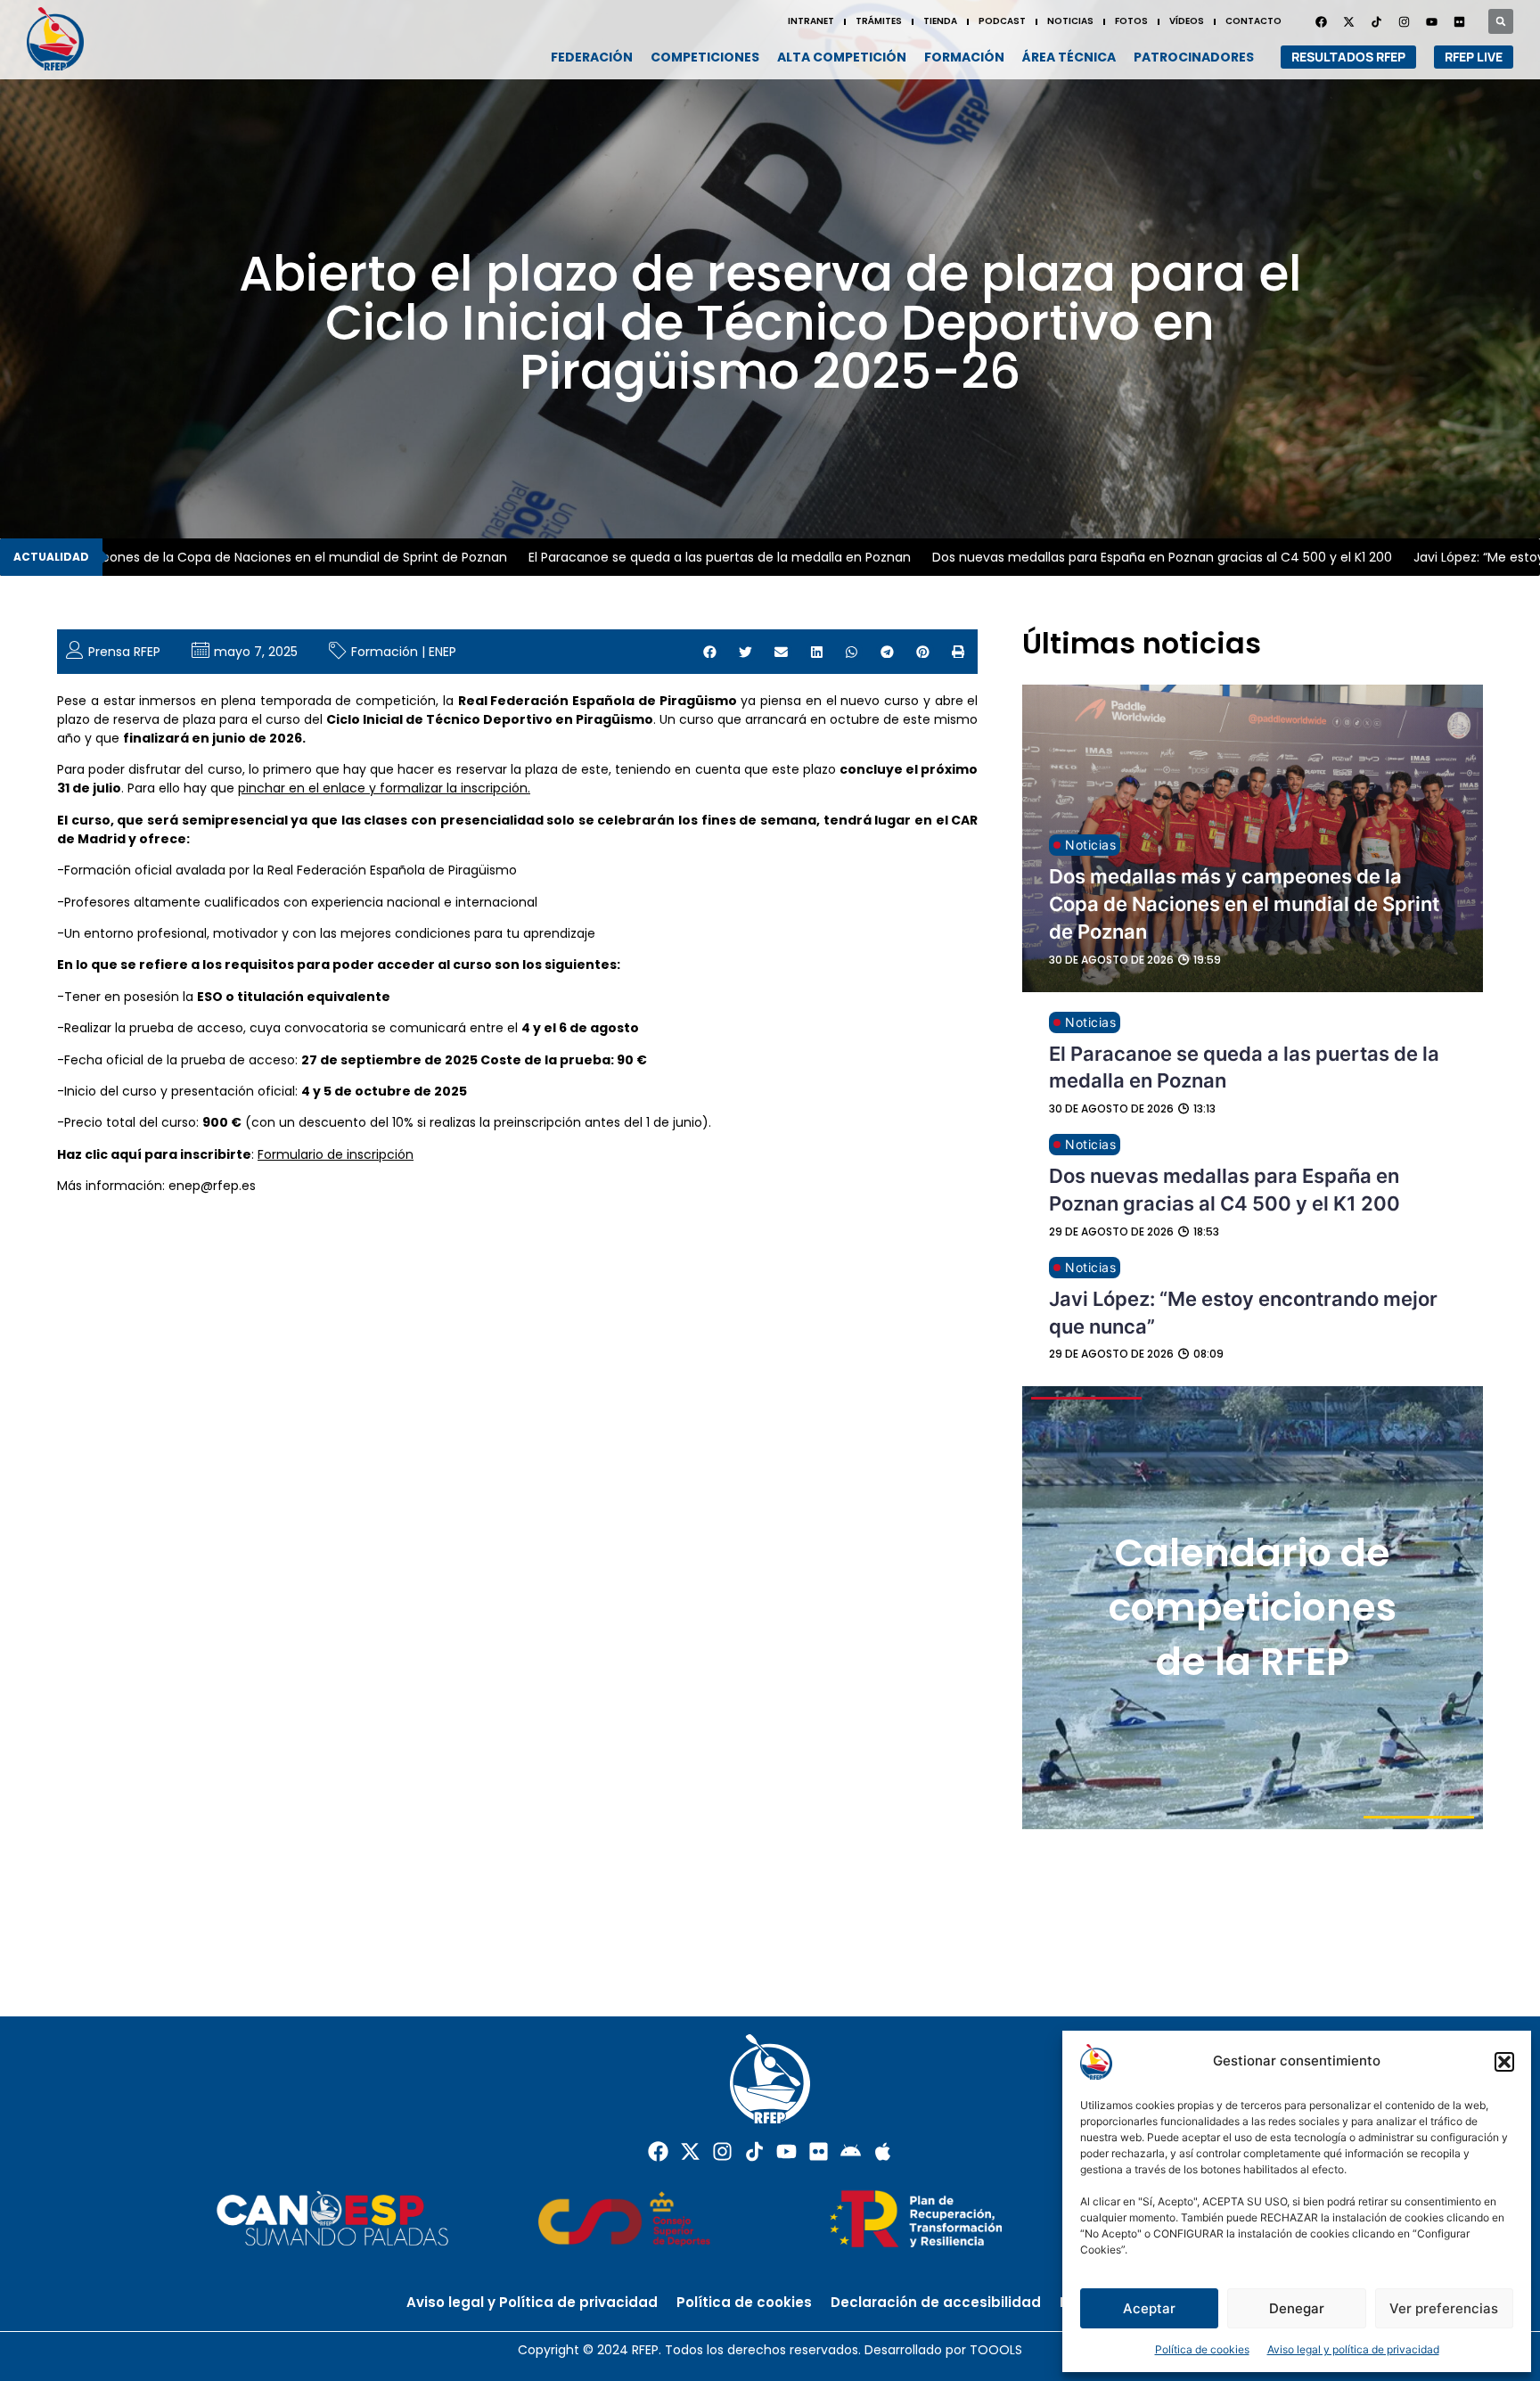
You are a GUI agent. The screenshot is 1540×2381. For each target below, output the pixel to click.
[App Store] (883, 2151)
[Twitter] (1348, 21)
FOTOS (1131, 21)
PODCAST (1002, 21)
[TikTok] (1376, 21)
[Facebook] (1321, 21)
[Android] (851, 2151)
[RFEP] (62, 39)
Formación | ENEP (404, 652)
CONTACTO (1253, 21)
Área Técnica (1069, 57)
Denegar (1297, 2308)
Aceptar (1149, 2308)
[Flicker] (1459, 21)
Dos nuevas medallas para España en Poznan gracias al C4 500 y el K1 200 (1103, 557)
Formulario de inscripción (336, 1154)
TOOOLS (996, 2350)
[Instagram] (1404, 21)
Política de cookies (1202, 2349)
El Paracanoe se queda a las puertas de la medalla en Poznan (661, 557)
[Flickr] (819, 2151)
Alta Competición (842, 57)
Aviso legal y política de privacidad (1353, 2349)
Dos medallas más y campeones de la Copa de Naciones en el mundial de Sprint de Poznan (1244, 904)
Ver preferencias (1444, 2308)
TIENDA (940, 21)
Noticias (1090, 845)
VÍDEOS (1187, 21)
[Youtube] (1431, 21)
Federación (592, 57)
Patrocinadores (1194, 57)
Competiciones (705, 57)
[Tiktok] (754, 2151)
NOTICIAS (1070, 21)
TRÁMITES (879, 21)
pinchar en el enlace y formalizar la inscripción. (384, 788)
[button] (1504, 2062)
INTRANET (811, 21)
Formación (964, 57)
